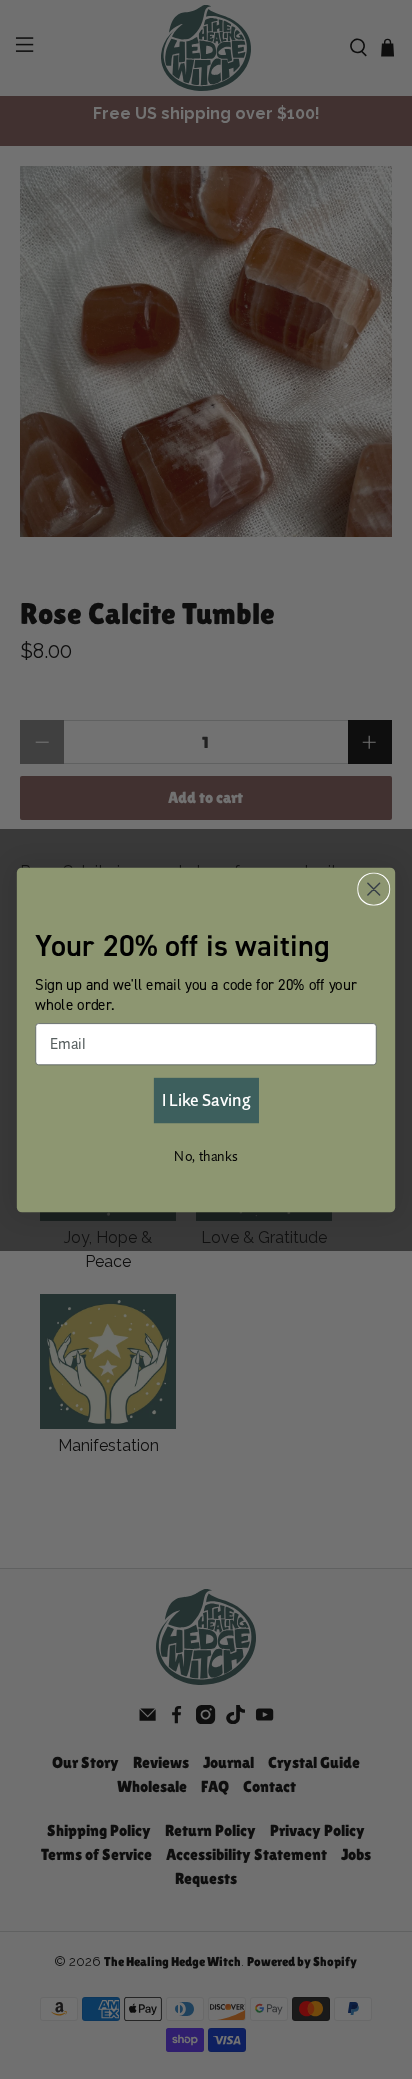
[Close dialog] (373, 888)
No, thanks (205, 1155)
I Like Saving (206, 1099)
